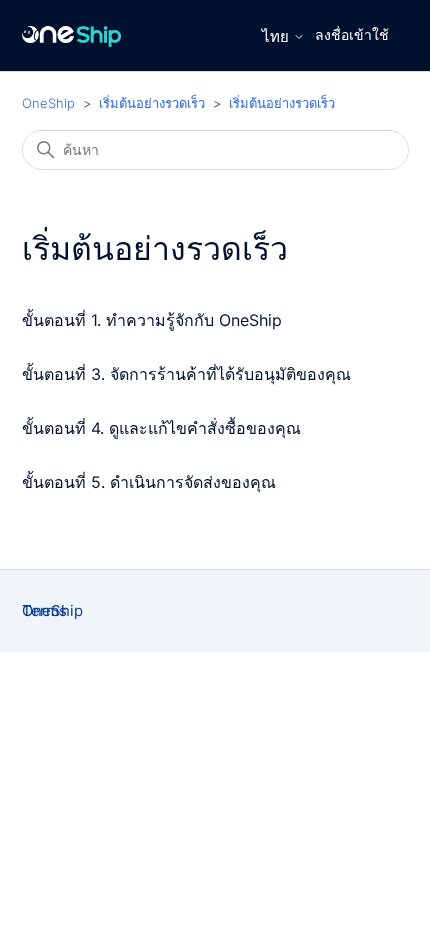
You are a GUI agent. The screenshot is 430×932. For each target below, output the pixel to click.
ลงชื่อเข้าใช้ (352, 34)
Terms (44, 610)
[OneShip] (72, 35)
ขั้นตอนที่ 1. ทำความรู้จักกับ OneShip (152, 320)
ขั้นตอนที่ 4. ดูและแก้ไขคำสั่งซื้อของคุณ (161, 428)
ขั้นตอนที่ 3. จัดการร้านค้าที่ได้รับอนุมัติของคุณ (186, 374)
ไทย (277, 36)
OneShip (48, 103)
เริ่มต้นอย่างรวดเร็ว (152, 103)
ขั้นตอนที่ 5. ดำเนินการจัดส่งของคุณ (149, 482)
